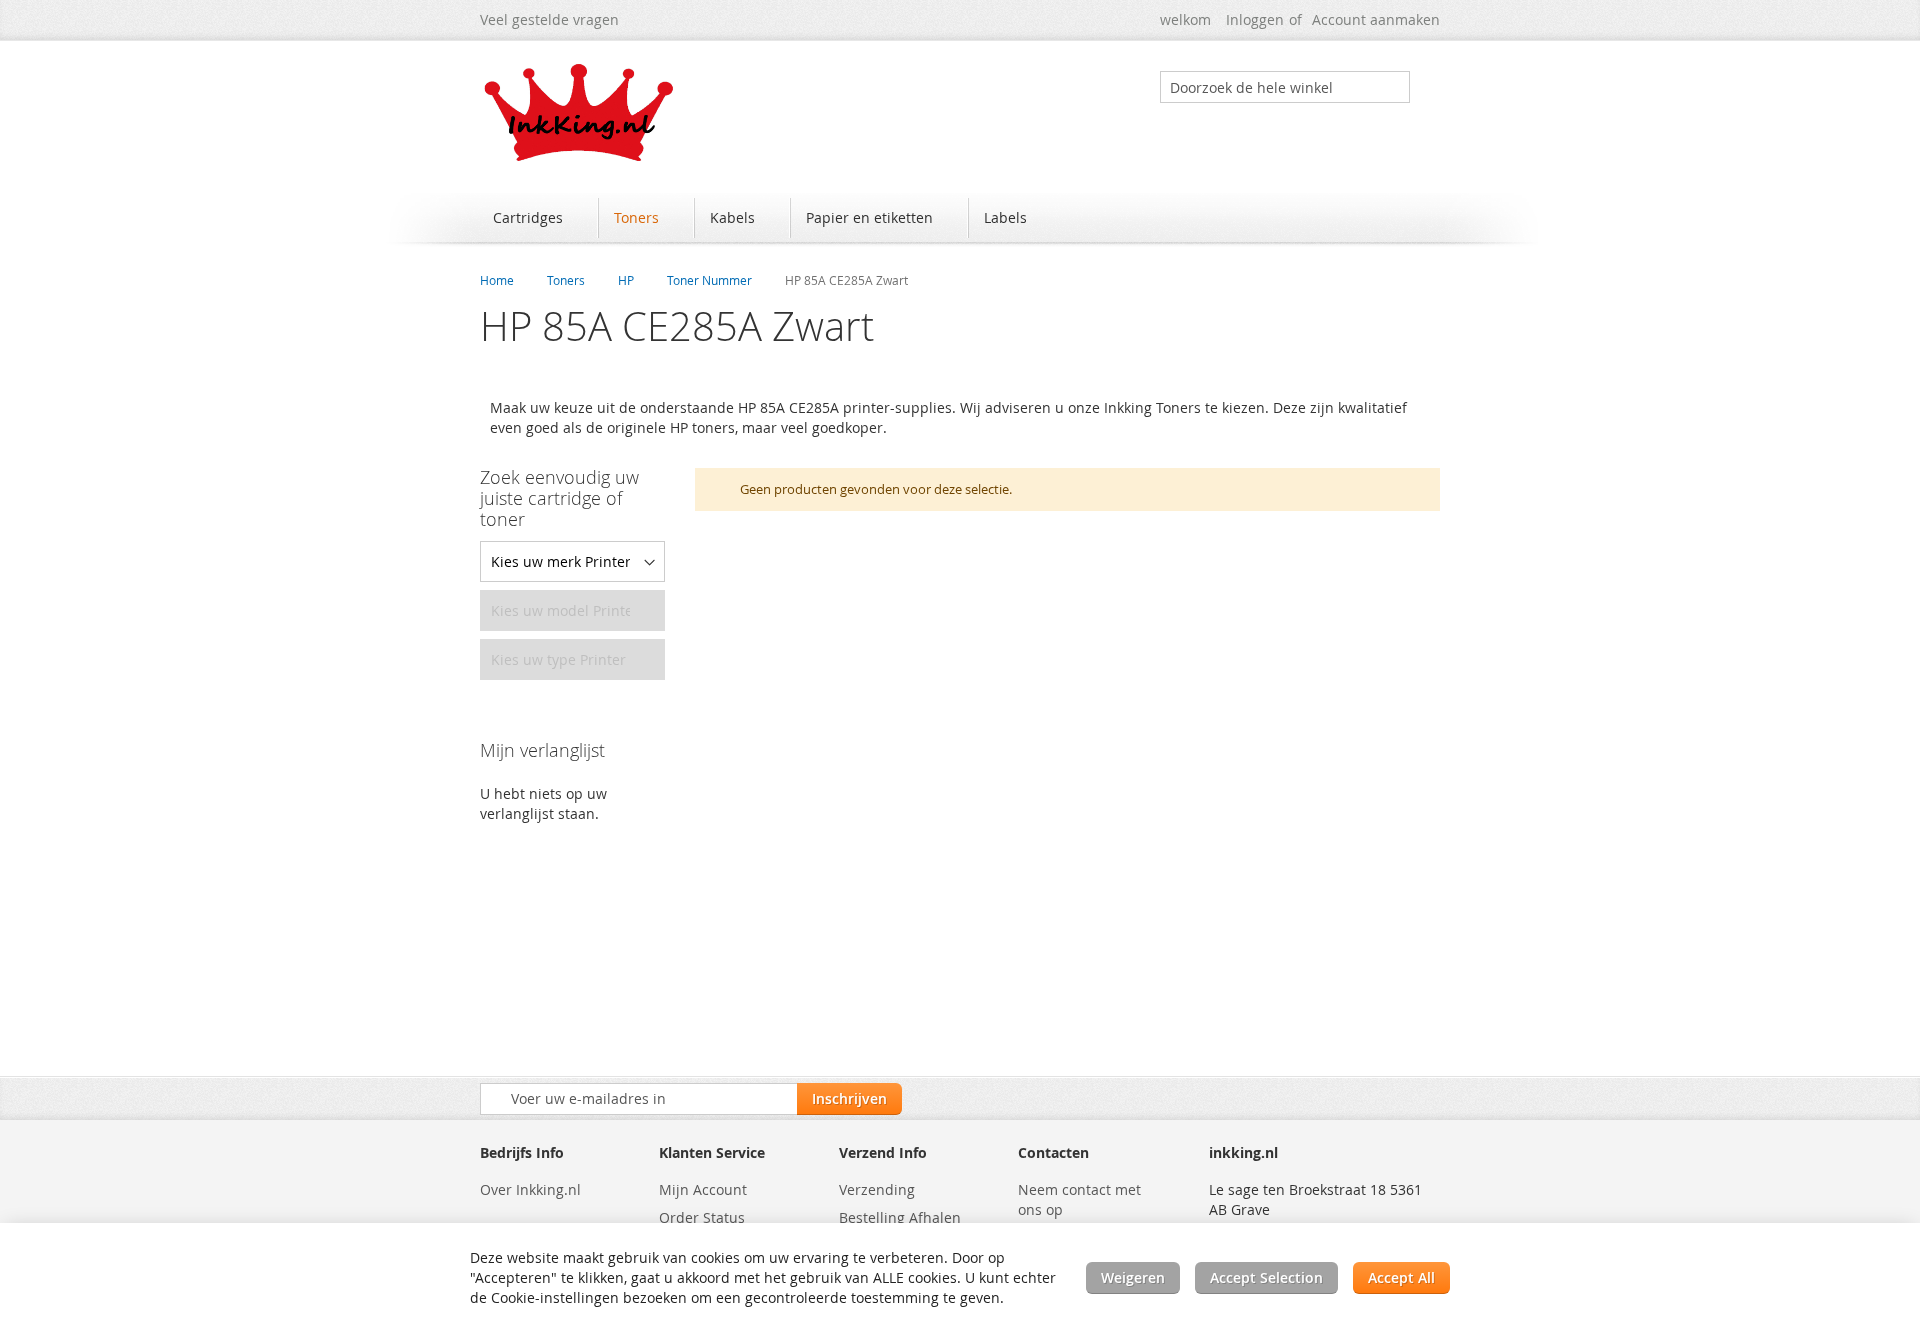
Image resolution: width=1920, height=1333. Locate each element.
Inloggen (1255, 19)
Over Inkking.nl (530, 1189)
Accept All (1401, 1277)
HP (626, 280)
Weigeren (1133, 1277)
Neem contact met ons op (1079, 1199)
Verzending (877, 1189)
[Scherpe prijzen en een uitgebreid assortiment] (580, 112)
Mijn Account (703, 1189)
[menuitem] (537, 218)
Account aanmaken (1376, 19)
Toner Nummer (709, 280)
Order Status (702, 1217)
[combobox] (1285, 87)
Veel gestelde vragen (549, 19)
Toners (566, 280)
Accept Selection (1266, 1277)
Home (497, 280)
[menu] (960, 220)
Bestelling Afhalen (900, 1217)
